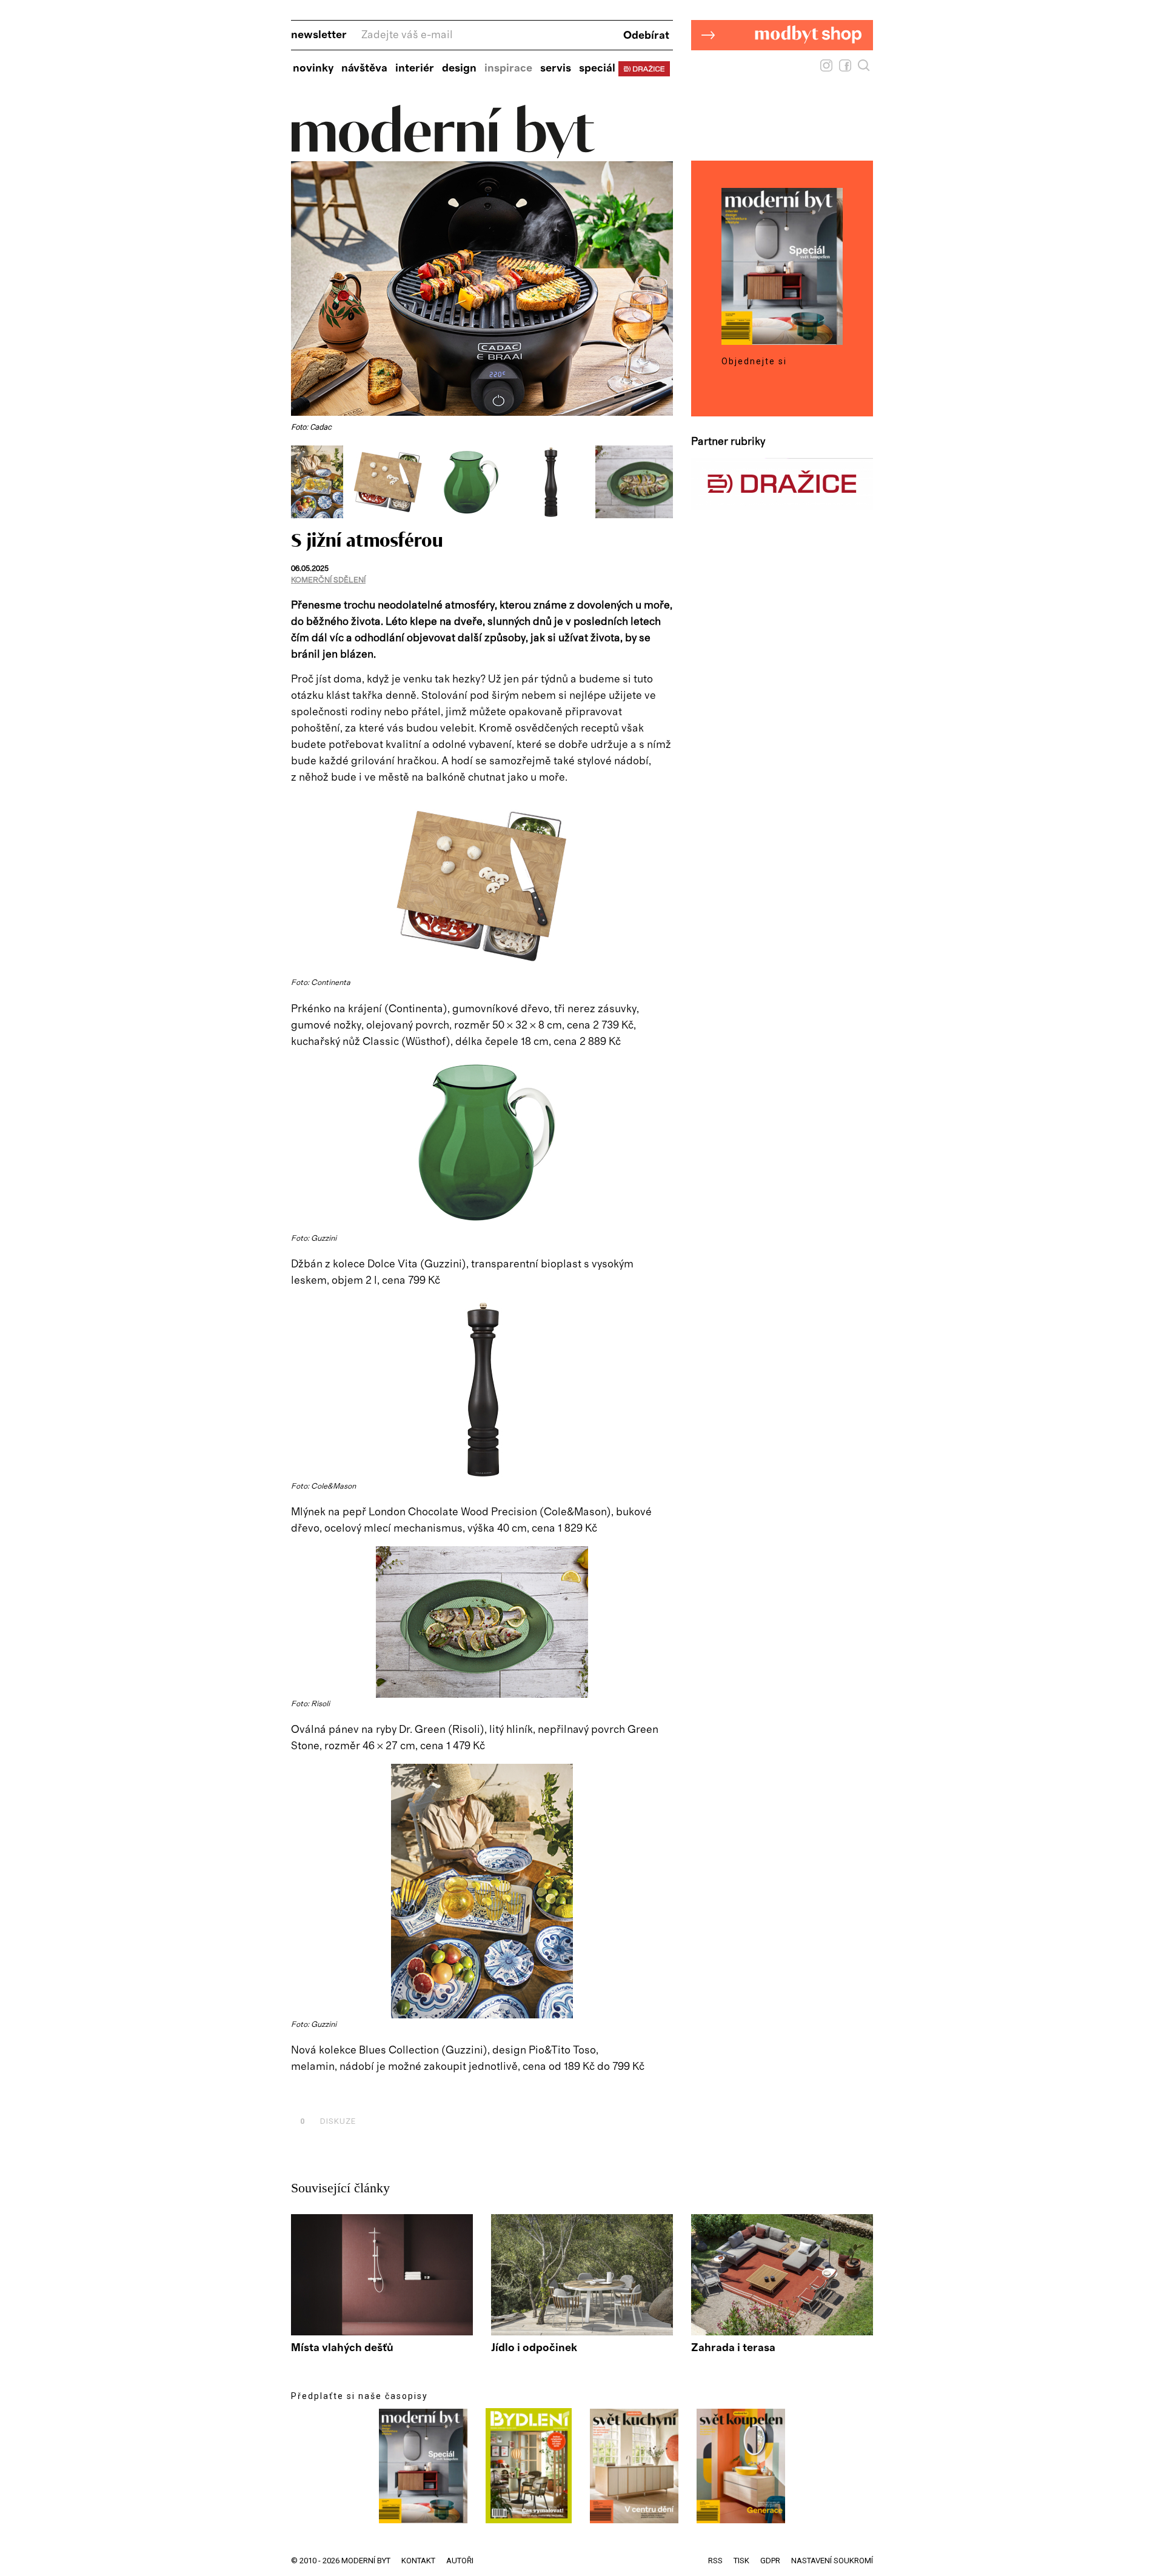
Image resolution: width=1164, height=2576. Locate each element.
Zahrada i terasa (733, 2348)
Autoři (460, 2561)
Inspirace (508, 68)
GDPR (770, 2561)
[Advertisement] (433, 2094)
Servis (556, 68)
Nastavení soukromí (832, 2561)
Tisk (741, 2561)
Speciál (597, 68)
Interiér (415, 68)
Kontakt (418, 2561)
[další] (662, 482)
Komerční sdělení (328, 580)
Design (459, 68)
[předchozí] (302, 482)
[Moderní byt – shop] (782, 69)
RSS (715, 2561)
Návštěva (364, 68)
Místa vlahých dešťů (342, 2348)
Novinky (313, 68)
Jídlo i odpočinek (534, 2348)
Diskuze (328, 2121)
